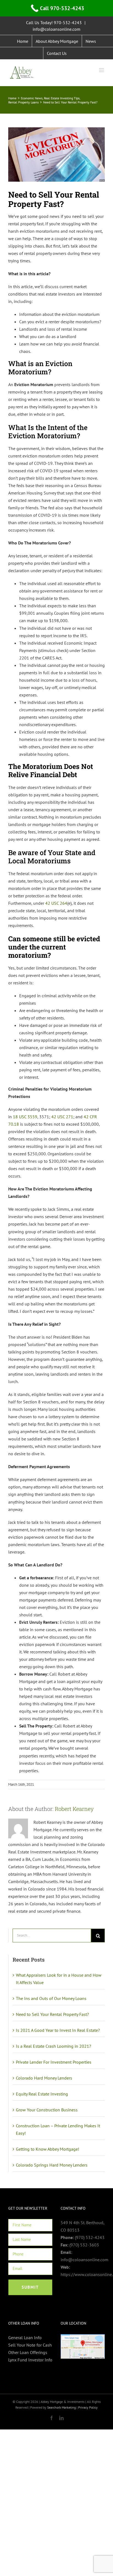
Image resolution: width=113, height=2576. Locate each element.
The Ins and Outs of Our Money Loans (51, 1998)
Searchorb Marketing (61, 2407)
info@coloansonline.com (56, 29)
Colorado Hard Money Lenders (44, 2078)
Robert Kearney (74, 1809)
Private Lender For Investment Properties (54, 2062)
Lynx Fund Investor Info (30, 2360)
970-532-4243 (68, 23)
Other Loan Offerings (28, 2352)
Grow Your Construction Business (47, 2110)
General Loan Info (25, 2338)
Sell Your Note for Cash (30, 2345)
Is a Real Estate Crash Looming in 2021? (53, 2046)
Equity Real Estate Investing (42, 2094)
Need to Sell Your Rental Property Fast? (52, 2014)
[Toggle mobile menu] (102, 70)
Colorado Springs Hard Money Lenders (52, 2165)
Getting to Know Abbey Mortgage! (48, 2149)
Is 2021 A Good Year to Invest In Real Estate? (58, 2030)
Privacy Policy (88, 2407)
